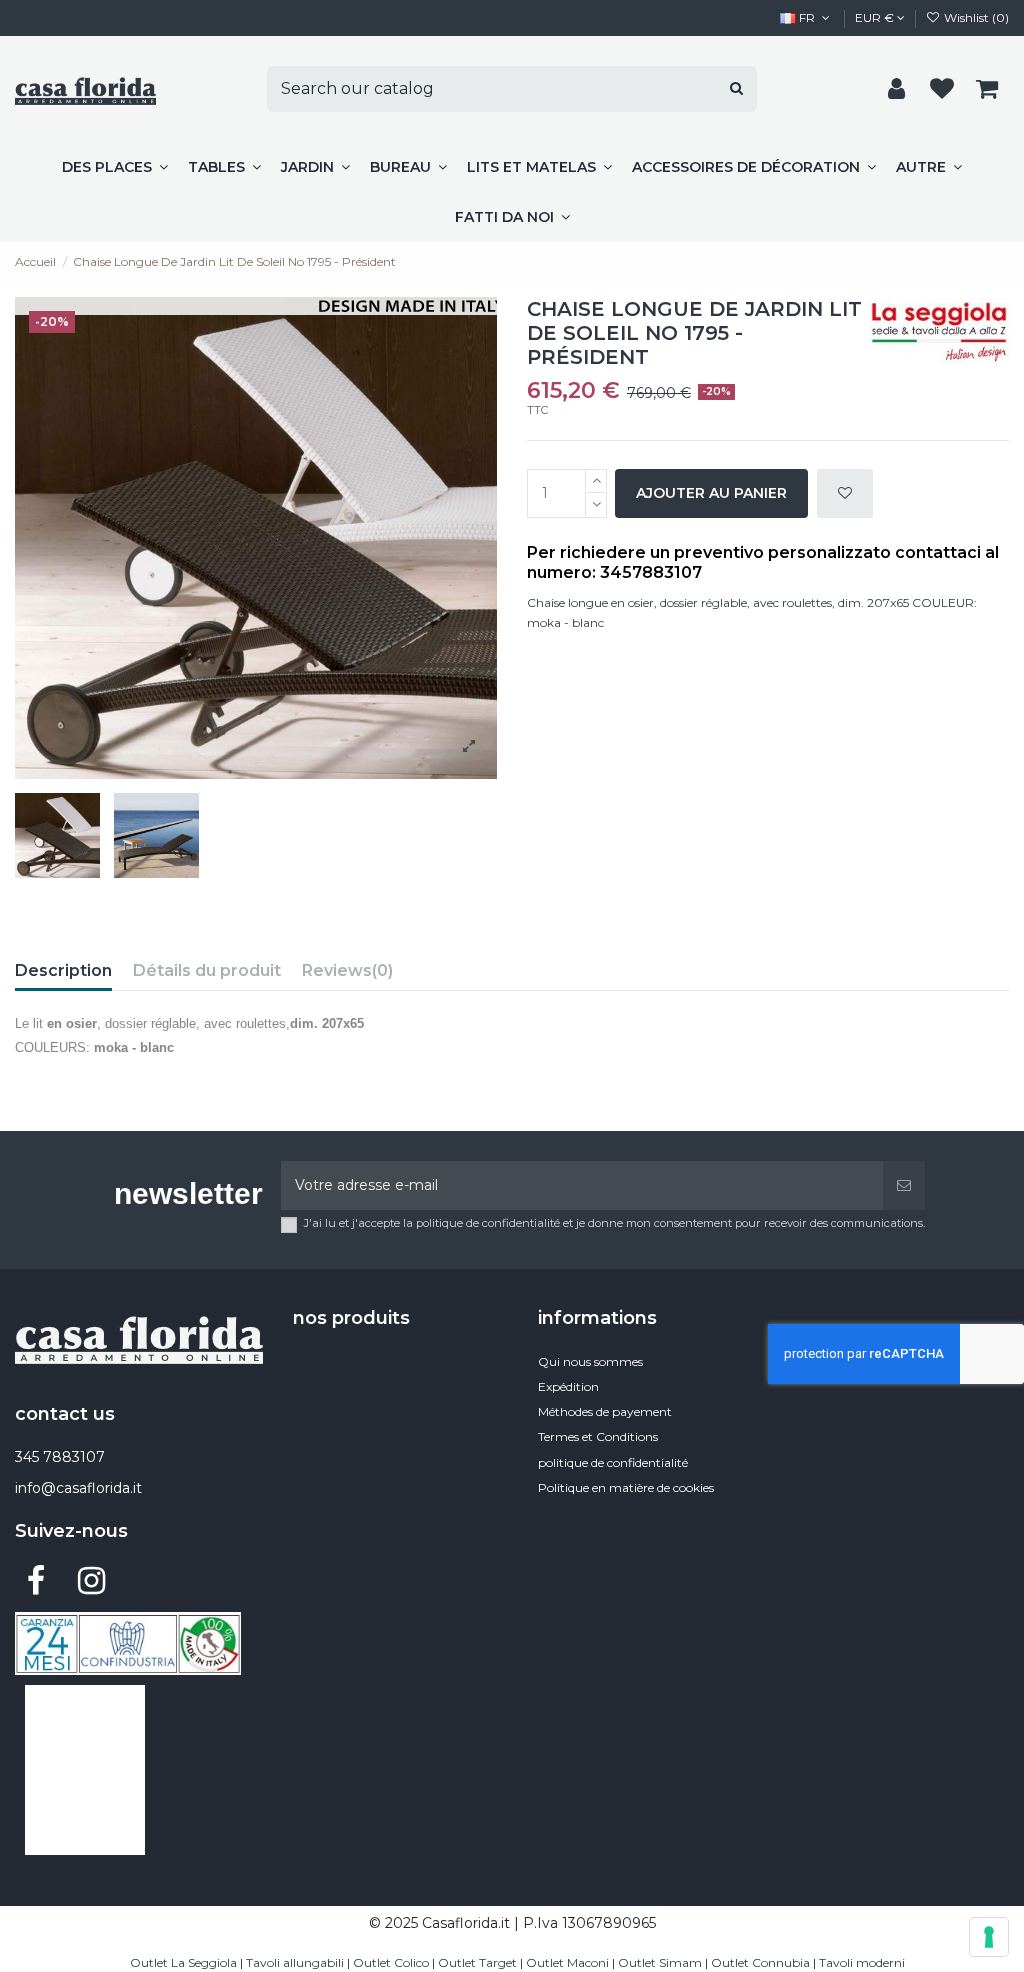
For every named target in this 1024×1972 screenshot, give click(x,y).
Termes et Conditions (598, 1436)
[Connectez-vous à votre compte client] (896, 89)
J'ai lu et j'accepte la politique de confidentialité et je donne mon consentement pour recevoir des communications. (614, 1223)
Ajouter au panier (711, 493)
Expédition (568, 1386)
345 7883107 (60, 1457)
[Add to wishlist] (845, 493)
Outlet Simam (660, 1962)
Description (63, 970)
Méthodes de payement (605, 1411)
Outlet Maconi (567, 1962)
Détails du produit (207, 970)
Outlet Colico (391, 1962)
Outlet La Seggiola (183, 1962)
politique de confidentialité (613, 1462)
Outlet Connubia (760, 1962)
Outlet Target (477, 1962)
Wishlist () (975, 17)
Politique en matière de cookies (626, 1487)
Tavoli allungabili (295, 1962)
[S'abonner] (904, 1185)
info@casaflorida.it (78, 1488)
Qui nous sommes (590, 1361)
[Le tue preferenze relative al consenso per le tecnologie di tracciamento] (989, 1937)
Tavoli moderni (862, 1962)
